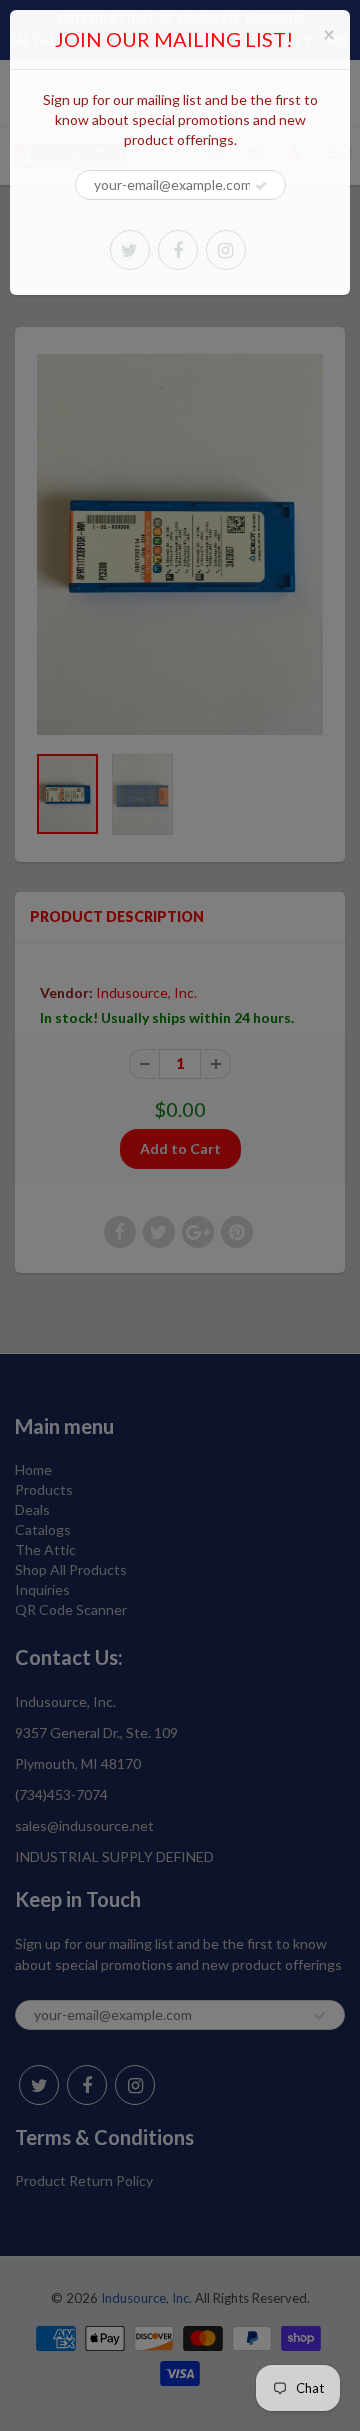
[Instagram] (226, 250)
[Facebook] (178, 250)
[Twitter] (130, 250)
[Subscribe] (261, 186)
